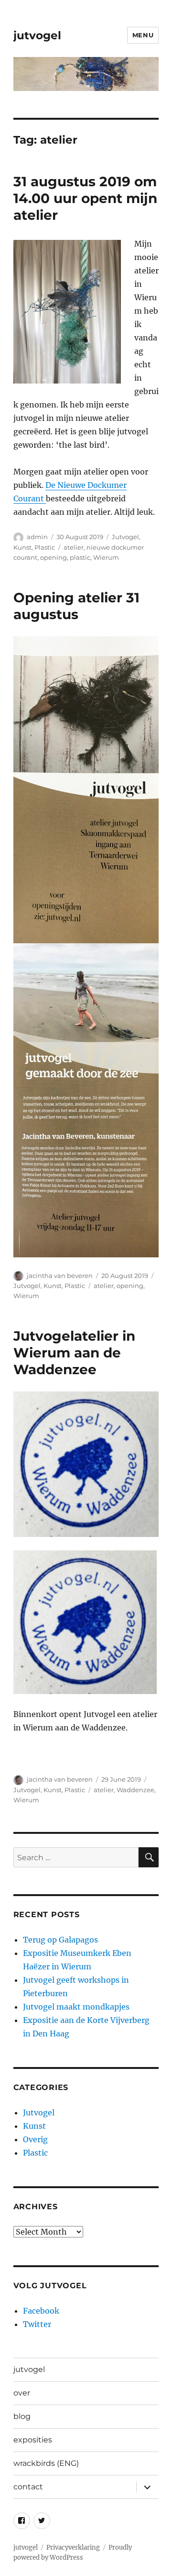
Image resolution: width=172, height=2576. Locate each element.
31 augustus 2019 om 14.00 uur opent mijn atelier (85, 198)
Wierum (106, 557)
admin (37, 537)
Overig (35, 2139)
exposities (33, 2440)
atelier (74, 547)
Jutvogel (125, 537)
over (22, 2393)
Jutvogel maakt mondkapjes (76, 2007)
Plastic (45, 547)
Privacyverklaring (73, 2548)
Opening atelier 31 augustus (76, 606)
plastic (80, 557)
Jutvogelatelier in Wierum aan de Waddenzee (74, 1353)
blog (22, 2416)
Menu (143, 35)
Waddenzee (135, 1790)
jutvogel (37, 35)
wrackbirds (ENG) (46, 2463)
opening (54, 557)
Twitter (37, 2324)
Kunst (22, 547)
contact (28, 2487)
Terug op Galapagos (60, 1940)
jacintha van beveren (60, 1276)
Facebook (41, 2311)
